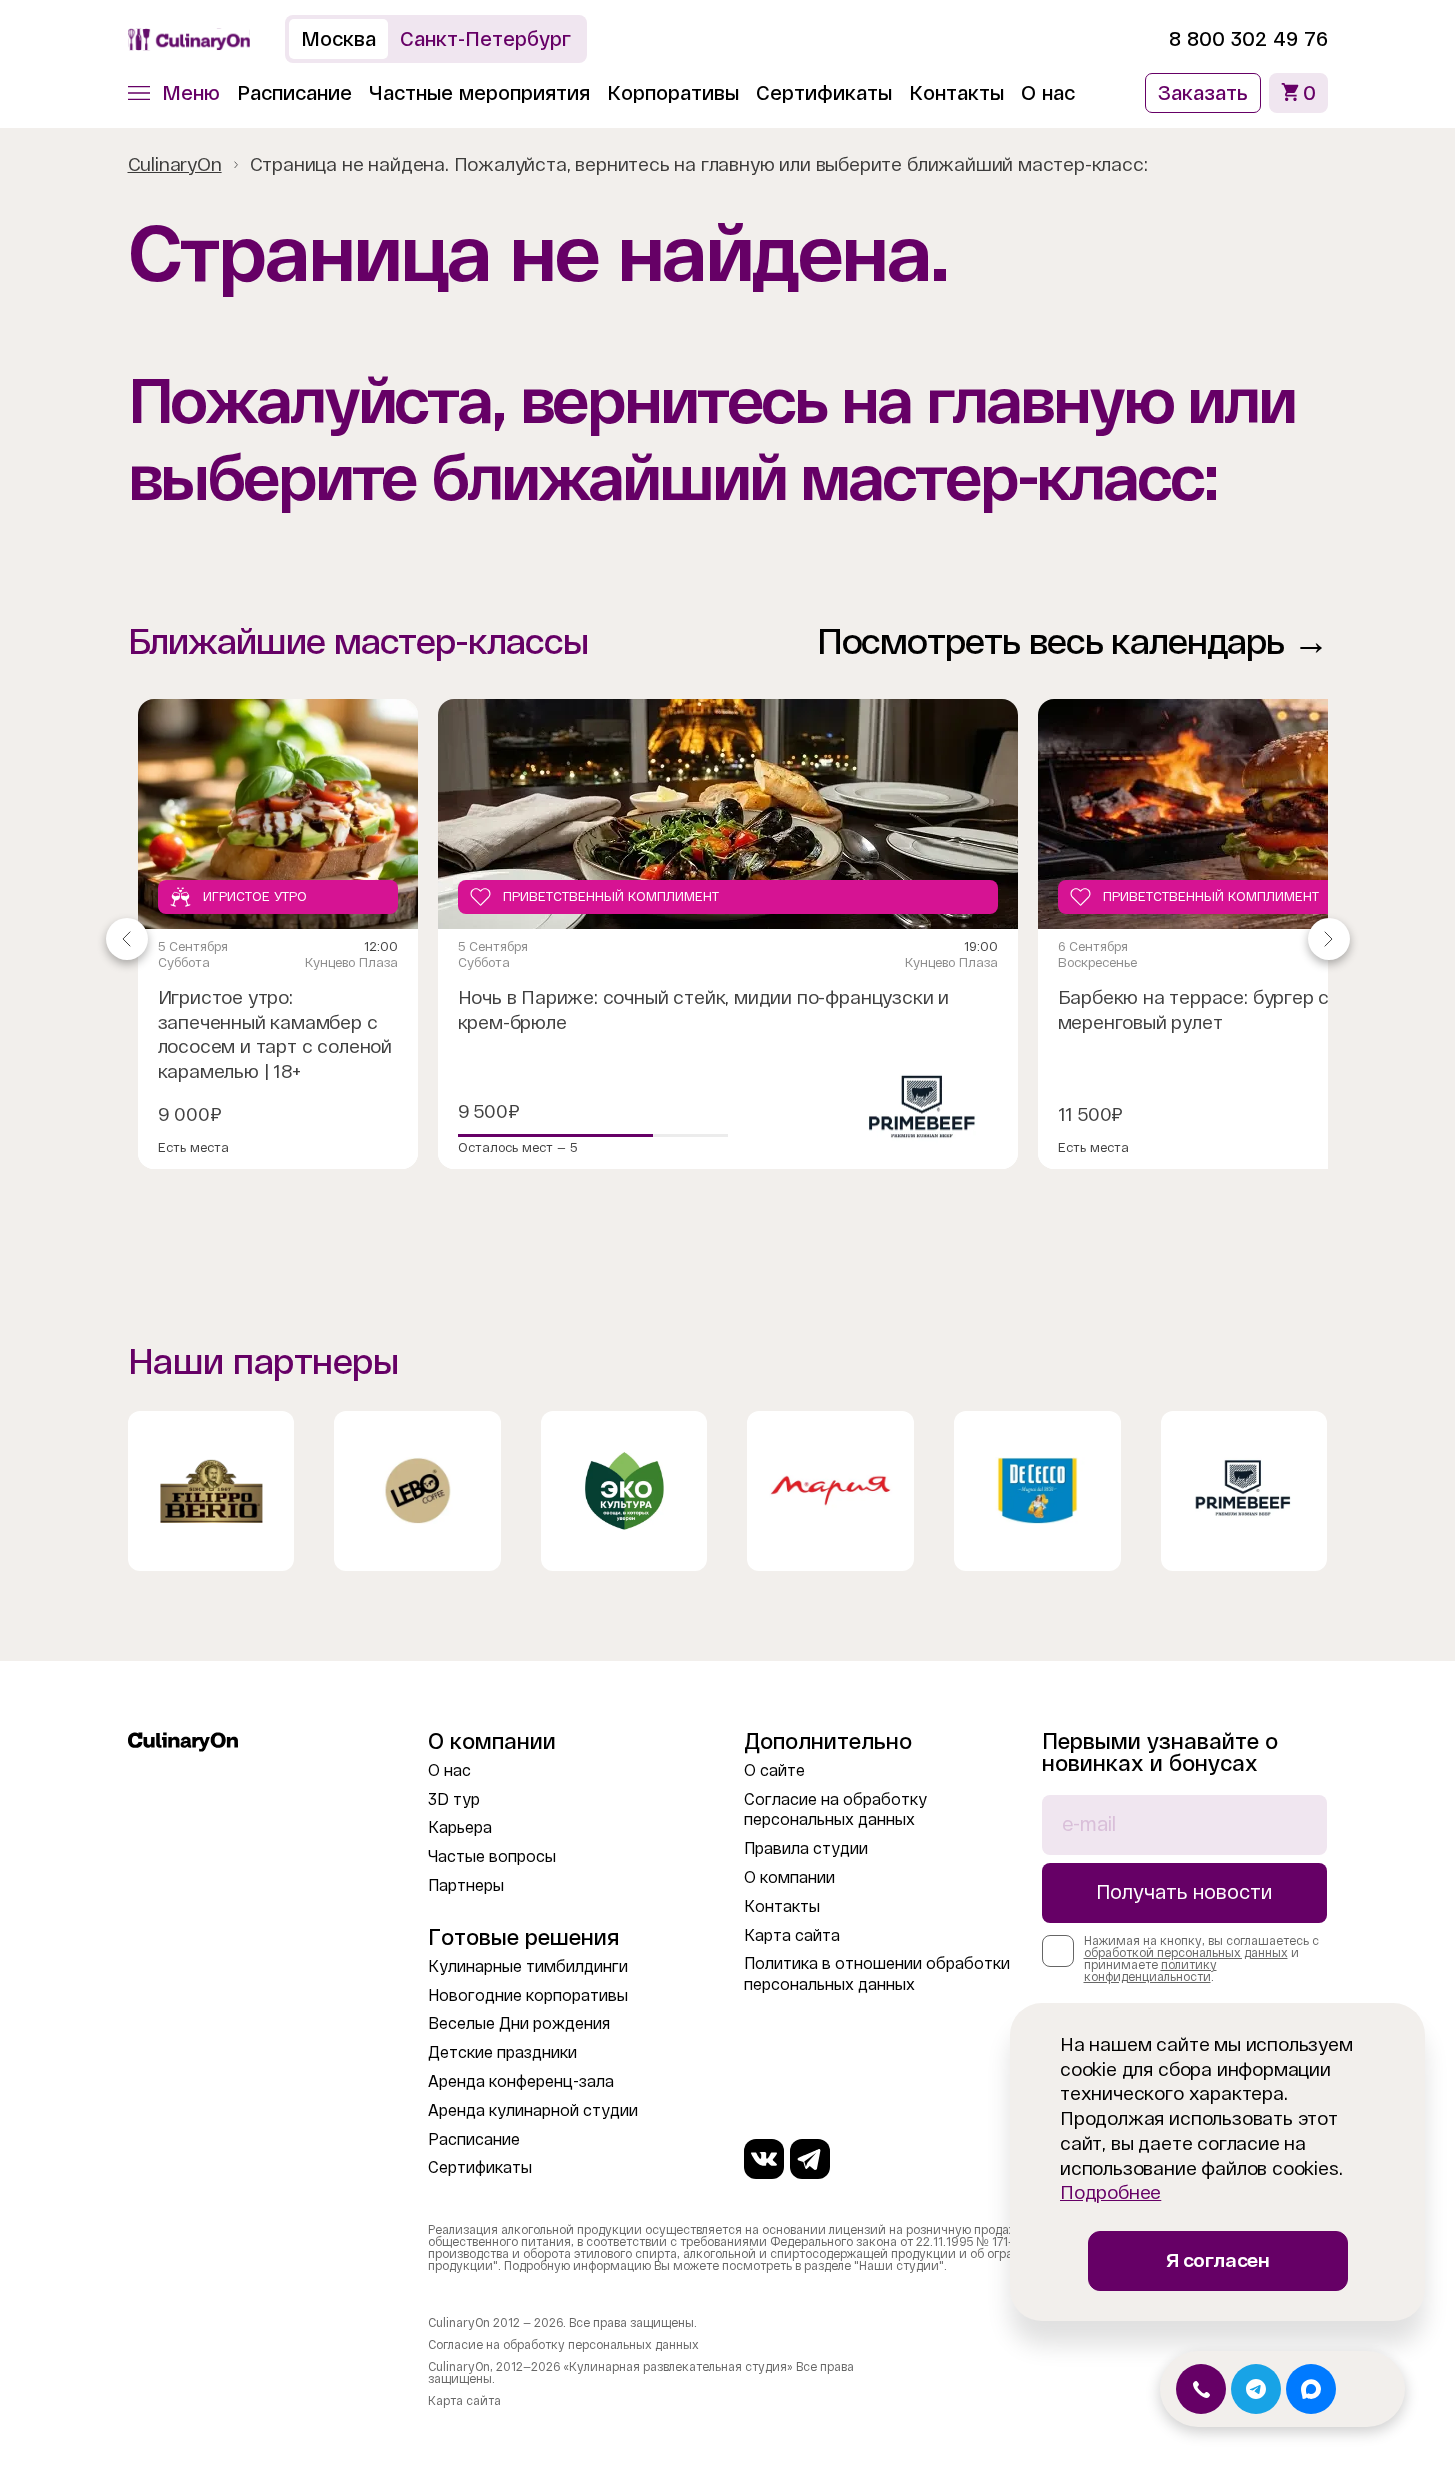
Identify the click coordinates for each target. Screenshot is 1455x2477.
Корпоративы (673, 93)
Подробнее (1110, 2192)
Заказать (1203, 93)
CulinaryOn (175, 164)
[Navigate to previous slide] (127, 939)
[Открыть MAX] (1311, 2389)
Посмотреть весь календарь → (1072, 641)
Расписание (294, 93)
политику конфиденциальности (1150, 1971)
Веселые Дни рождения (519, 2023)
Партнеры (466, 1885)
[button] (174, 93)
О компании (789, 1877)
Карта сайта (792, 1935)
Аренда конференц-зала (521, 2081)
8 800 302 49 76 (1248, 39)
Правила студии (806, 1848)
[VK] (764, 2159)
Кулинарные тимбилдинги (528, 1966)
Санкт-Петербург (485, 39)
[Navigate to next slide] (1329, 939)
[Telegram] (810, 2159)
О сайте (774, 1770)
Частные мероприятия (479, 93)
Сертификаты (824, 93)
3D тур (454, 1799)
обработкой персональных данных (1186, 1953)
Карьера (460, 1827)
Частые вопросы (492, 1856)
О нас (1048, 93)
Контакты (956, 93)
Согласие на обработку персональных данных (563, 2345)
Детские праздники (502, 2052)
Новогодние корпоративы (528, 1995)
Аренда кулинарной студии (533, 2110)
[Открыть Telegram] (1256, 2389)
